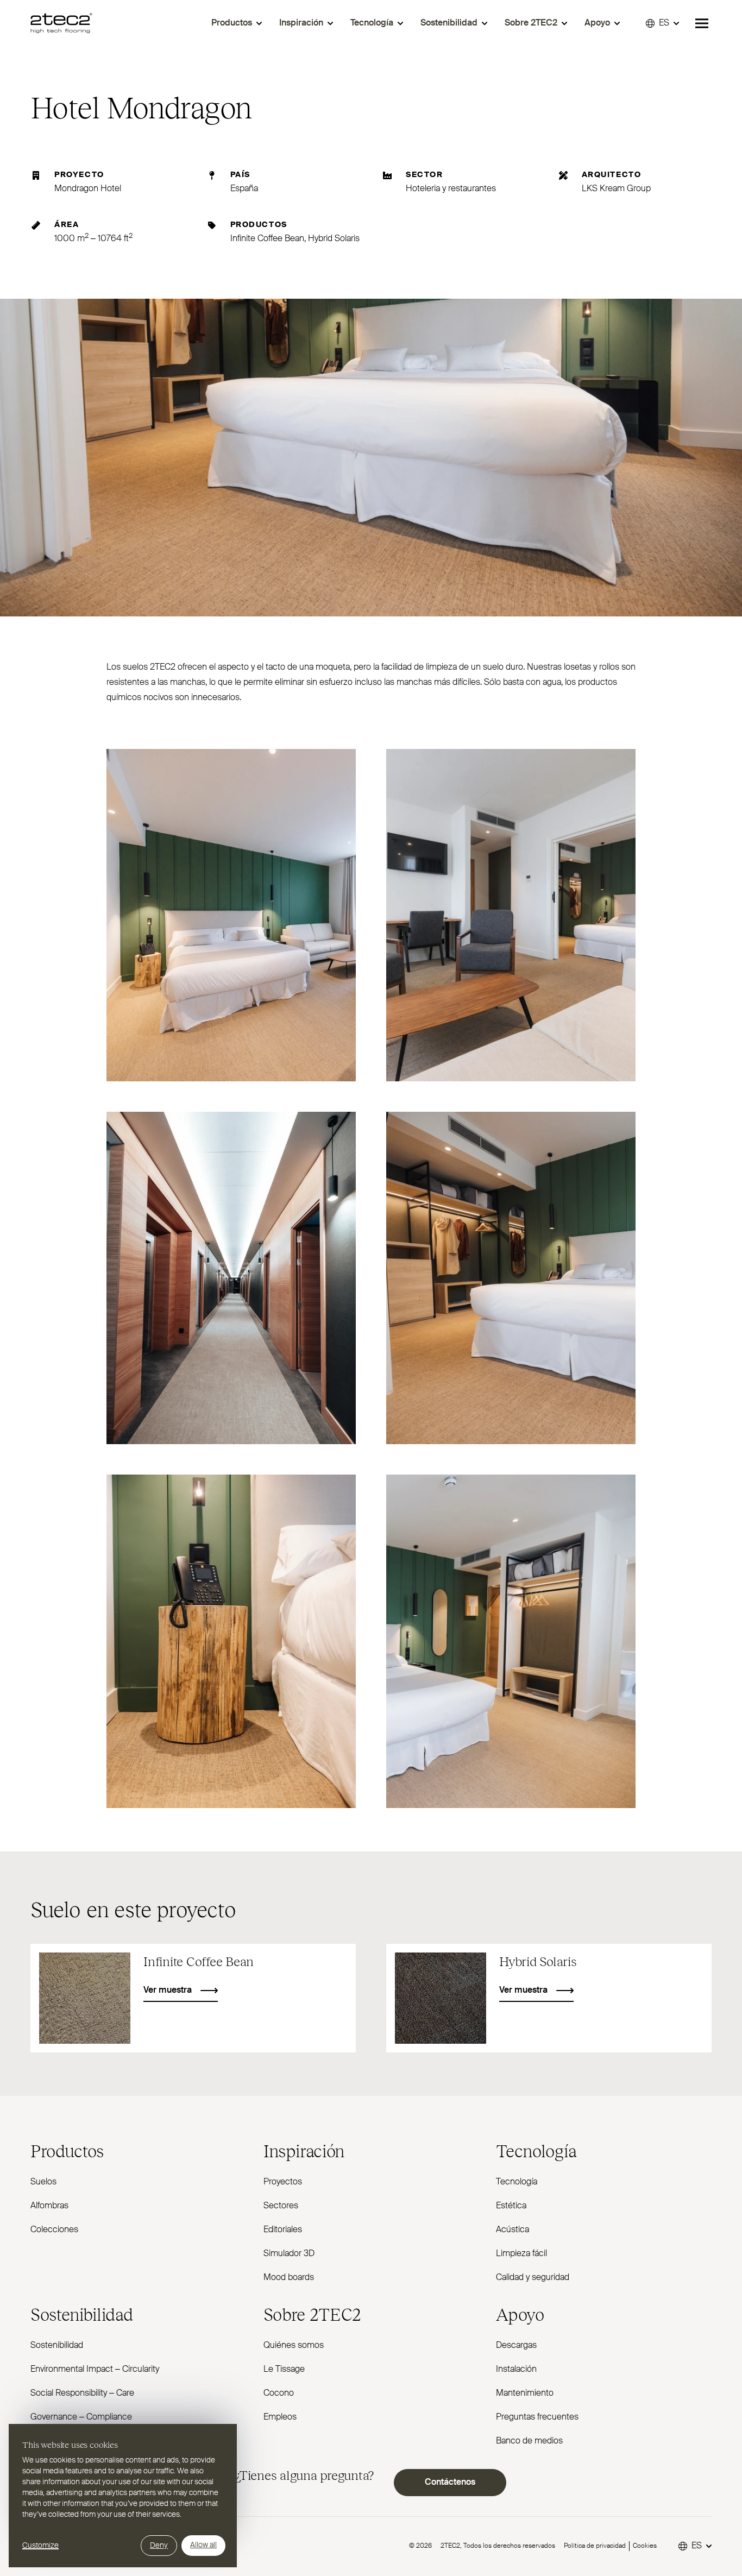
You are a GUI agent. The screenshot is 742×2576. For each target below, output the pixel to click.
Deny (159, 2546)
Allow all (203, 2545)
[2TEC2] (61, 23)
